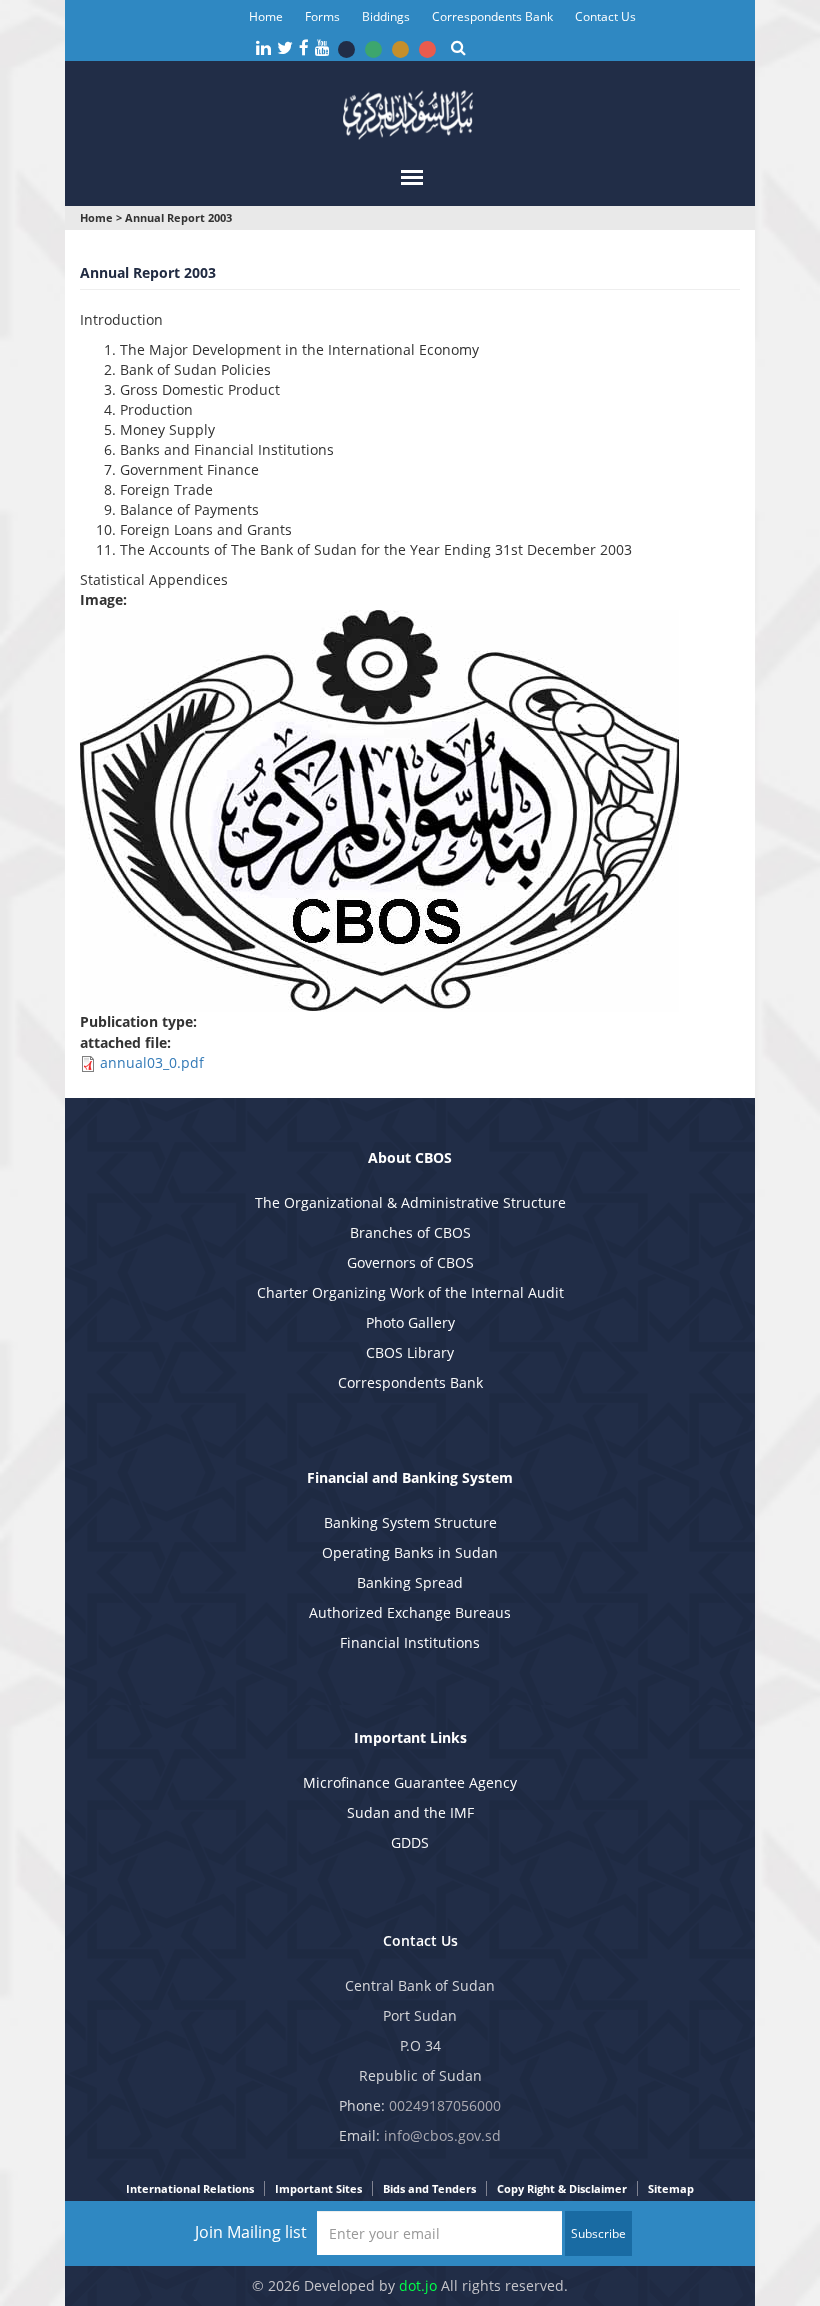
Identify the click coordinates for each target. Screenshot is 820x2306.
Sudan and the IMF (410, 1812)
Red (427, 49)
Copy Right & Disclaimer (562, 2188)
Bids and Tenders (429, 2188)
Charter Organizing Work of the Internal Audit (410, 1292)
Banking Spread (410, 1582)
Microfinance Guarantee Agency (410, 1782)
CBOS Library (410, 1352)
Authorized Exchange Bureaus (410, 1612)
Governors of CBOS (410, 1262)
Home (266, 16)
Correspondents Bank (492, 16)
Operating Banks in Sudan (410, 1552)
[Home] (410, 112)
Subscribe (598, 2233)
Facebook (304, 48)
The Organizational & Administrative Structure (410, 1202)
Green (373, 49)
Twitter (285, 48)
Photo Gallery (410, 1322)
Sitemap (671, 2188)
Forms (322, 16)
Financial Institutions (410, 1642)
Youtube (322, 48)
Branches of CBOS (410, 1232)
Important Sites (318, 2188)
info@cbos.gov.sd (442, 2135)
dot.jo (418, 2285)
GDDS (410, 1842)
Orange (400, 49)
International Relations (190, 2188)
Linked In (263, 48)
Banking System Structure (410, 1522)
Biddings (386, 16)
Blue (346, 49)
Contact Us (605, 16)
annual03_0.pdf (152, 1062)
